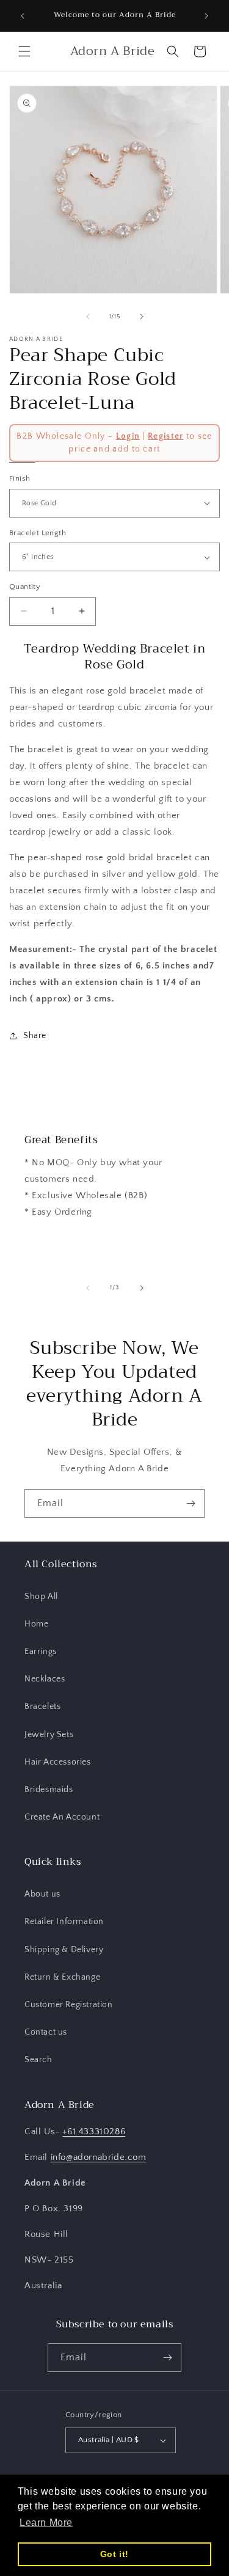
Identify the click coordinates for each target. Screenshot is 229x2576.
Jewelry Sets (49, 1735)
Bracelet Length (38, 533)
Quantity (25, 587)
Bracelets (42, 1707)
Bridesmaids (49, 1790)
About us (42, 1894)
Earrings (41, 1652)
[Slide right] (142, 317)
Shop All (41, 1597)
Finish (20, 478)
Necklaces (45, 1679)
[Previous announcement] (23, 16)
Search (38, 2060)
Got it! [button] (114, 2554)
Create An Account (62, 1817)
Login (128, 436)
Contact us (46, 2032)
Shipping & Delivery (64, 1950)
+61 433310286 (94, 2131)
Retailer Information (64, 1922)
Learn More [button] (46, 2523)
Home (36, 1624)
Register (165, 436)
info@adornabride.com (99, 2157)
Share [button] (35, 1036)
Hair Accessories (58, 1762)
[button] (24, 51)
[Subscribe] (191, 1503)
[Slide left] (88, 317)
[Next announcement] (206, 16)
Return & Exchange (62, 1977)
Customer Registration (69, 2005)
